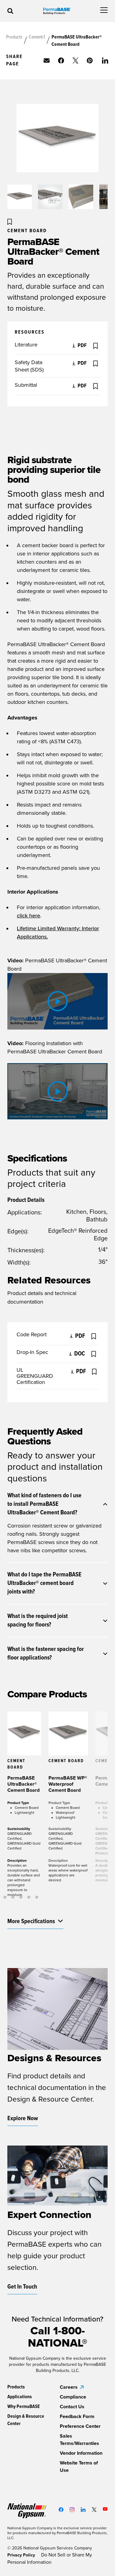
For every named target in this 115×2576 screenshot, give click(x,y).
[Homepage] (57, 11)
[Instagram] (72, 2510)
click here (29, 916)
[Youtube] (105, 2509)
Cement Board (37, 37)
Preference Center (80, 2426)
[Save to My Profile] (10, 222)
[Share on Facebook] (61, 60)
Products (14, 37)
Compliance (73, 2397)
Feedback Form (77, 2417)
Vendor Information (81, 2453)
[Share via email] (47, 60)
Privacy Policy (22, 2555)
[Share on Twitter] (75, 60)
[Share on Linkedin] (105, 60)
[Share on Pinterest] (90, 60)
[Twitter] (94, 2510)
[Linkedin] (83, 2510)
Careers (69, 2387)
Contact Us (72, 2407)
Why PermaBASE (24, 2407)
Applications (20, 2397)
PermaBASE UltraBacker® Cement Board (77, 41)
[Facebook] (61, 2510)
